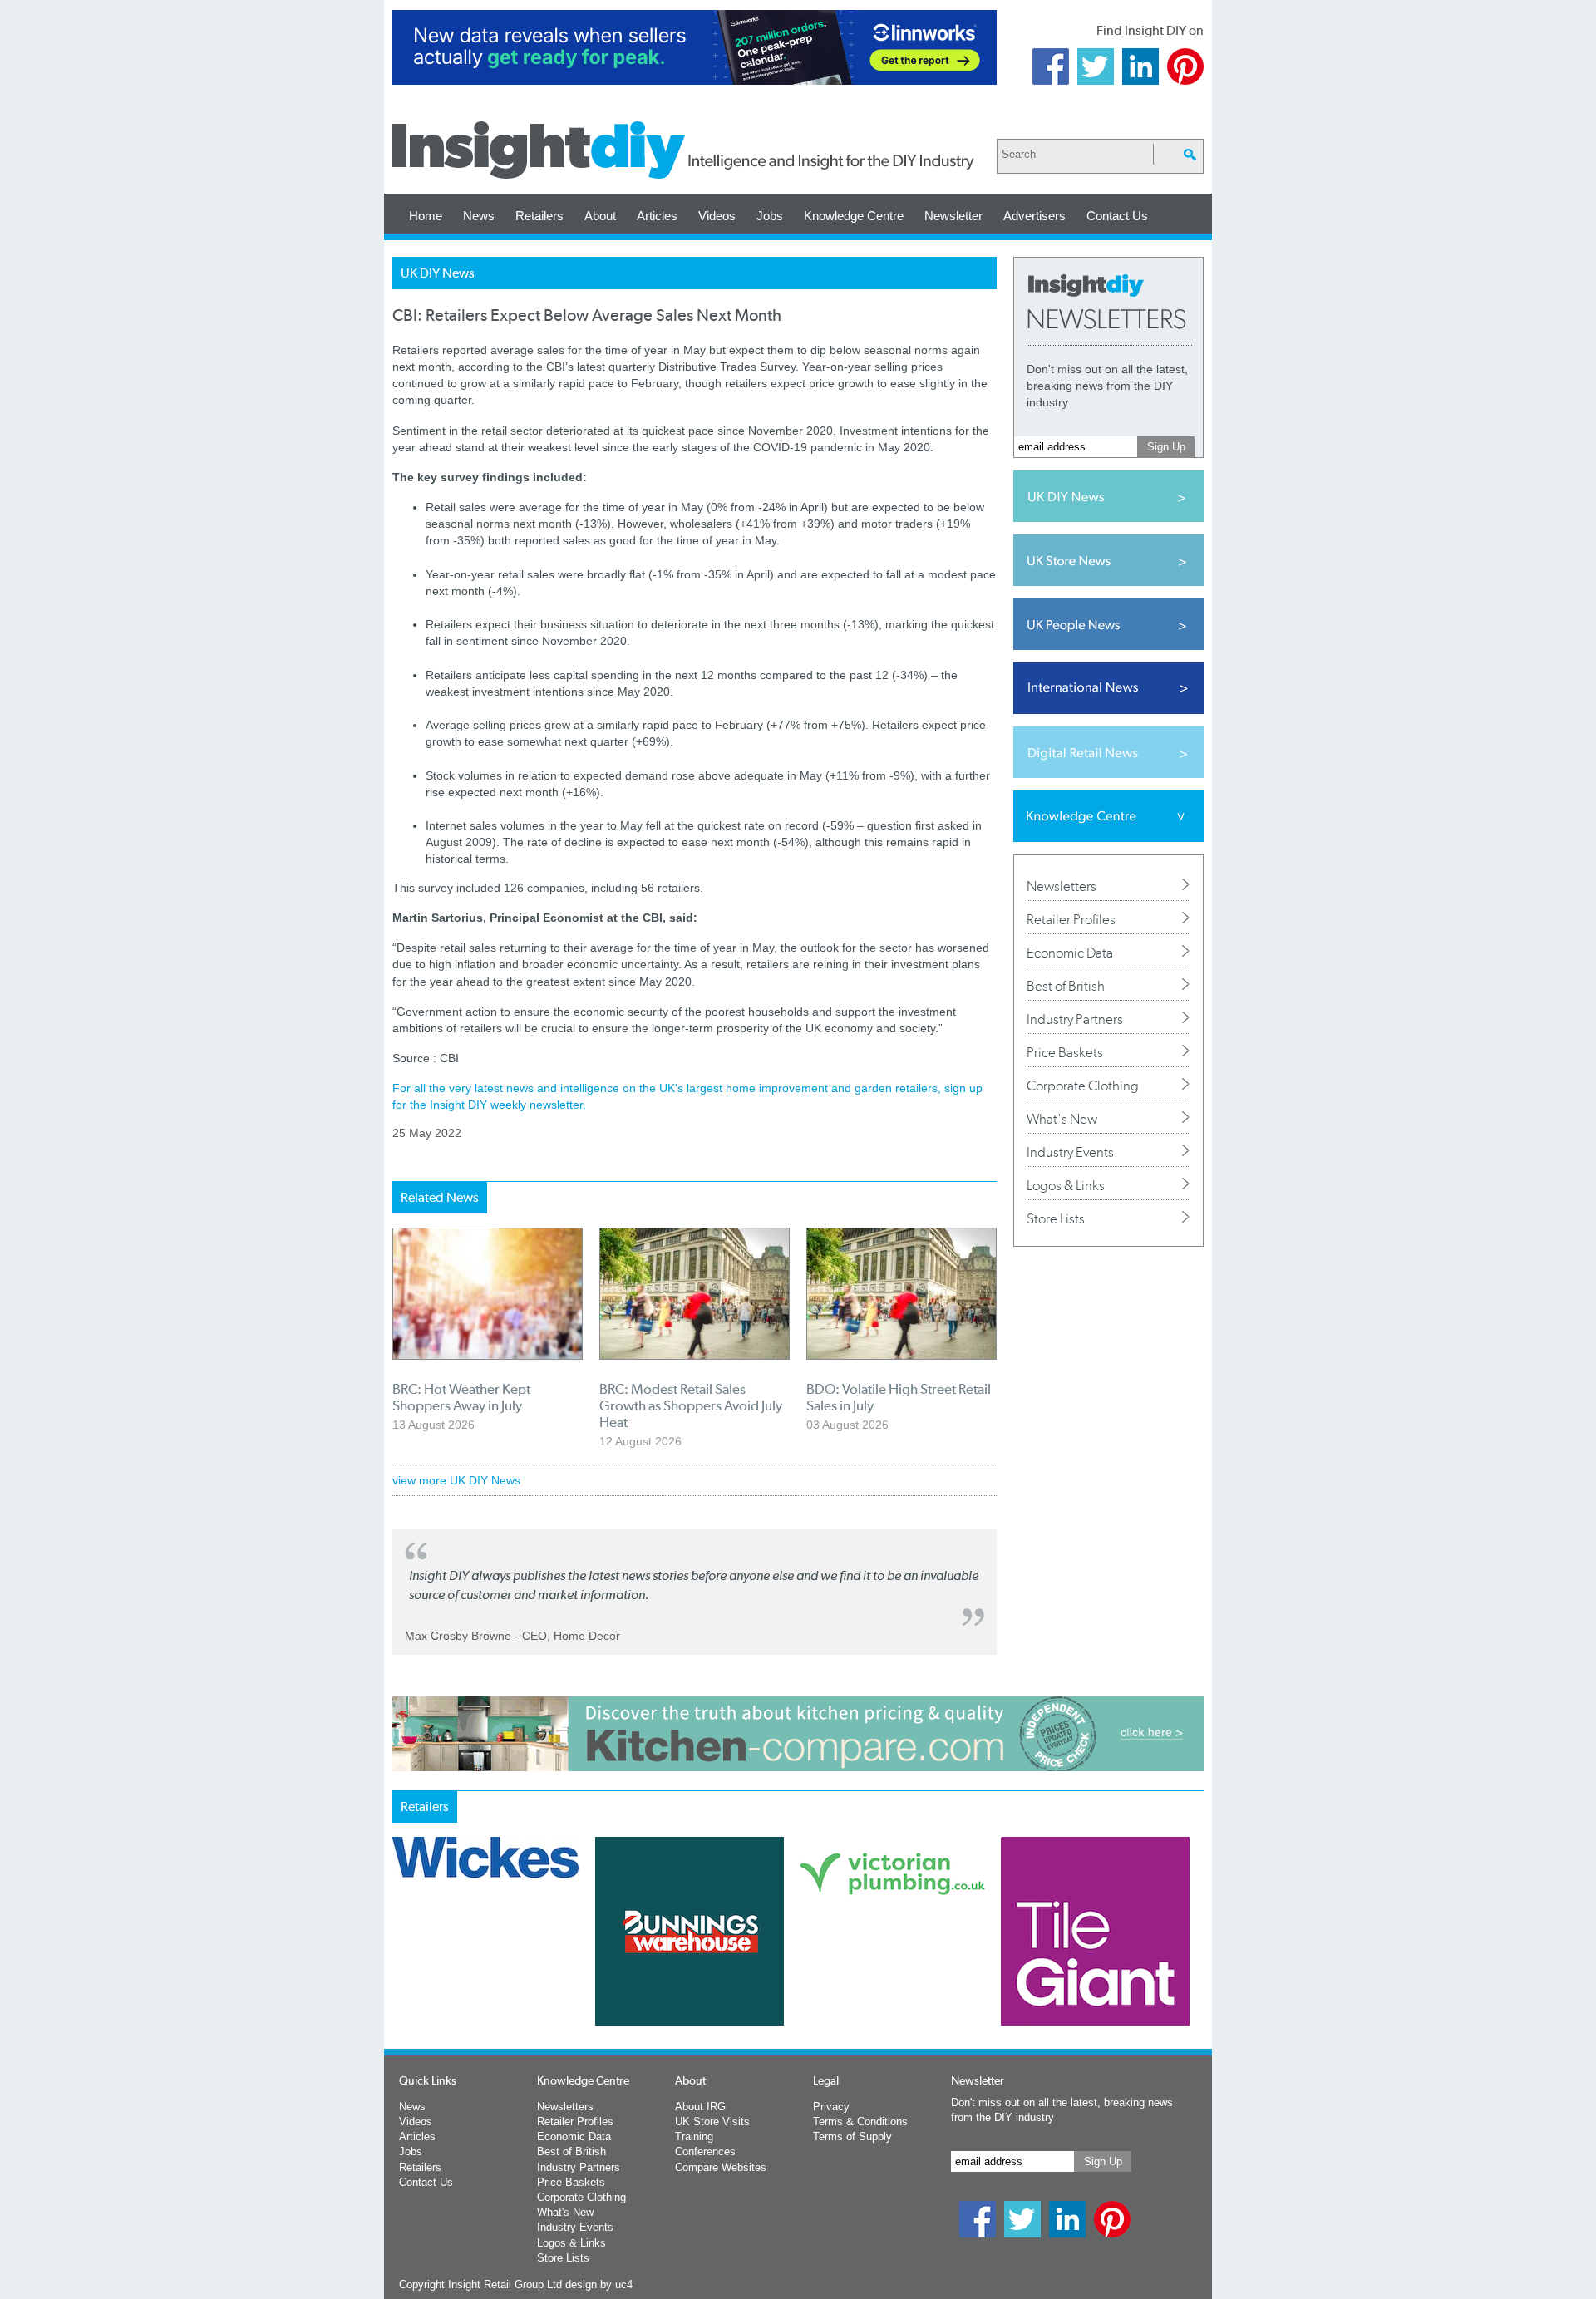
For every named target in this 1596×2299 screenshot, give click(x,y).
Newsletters (1062, 886)
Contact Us (1117, 216)
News (479, 216)
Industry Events (1070, 1152)
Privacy (831, 2107)
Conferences (705, 2151)
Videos (717, 216)
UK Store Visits (712, 2122)
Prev (401, 1975)
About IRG (700, 2107)
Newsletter (953, 216)
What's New (1062, 1119)
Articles (657, 216)
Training (694, 2137)
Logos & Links (1066, 1185)
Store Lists (1056, 1218)
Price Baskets (1065, 1052)
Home (426, 216)
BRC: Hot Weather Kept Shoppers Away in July (461, 1397)
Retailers (539, 216)
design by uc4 (599, 2284)
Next (865, 1975)
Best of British (1066, 986)
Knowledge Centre (854, 216)
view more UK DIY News (456, 1480)
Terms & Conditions (860, 2122)
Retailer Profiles (1071, 919)
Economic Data (1070, 953)
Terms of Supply (852, 2137)
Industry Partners (1075, 1019)
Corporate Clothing (1083, 1086)
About (600, 216)
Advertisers (1034, 216)
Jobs (770, 216)
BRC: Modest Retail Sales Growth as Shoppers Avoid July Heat (691, 1405)
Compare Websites (721, 2167)
